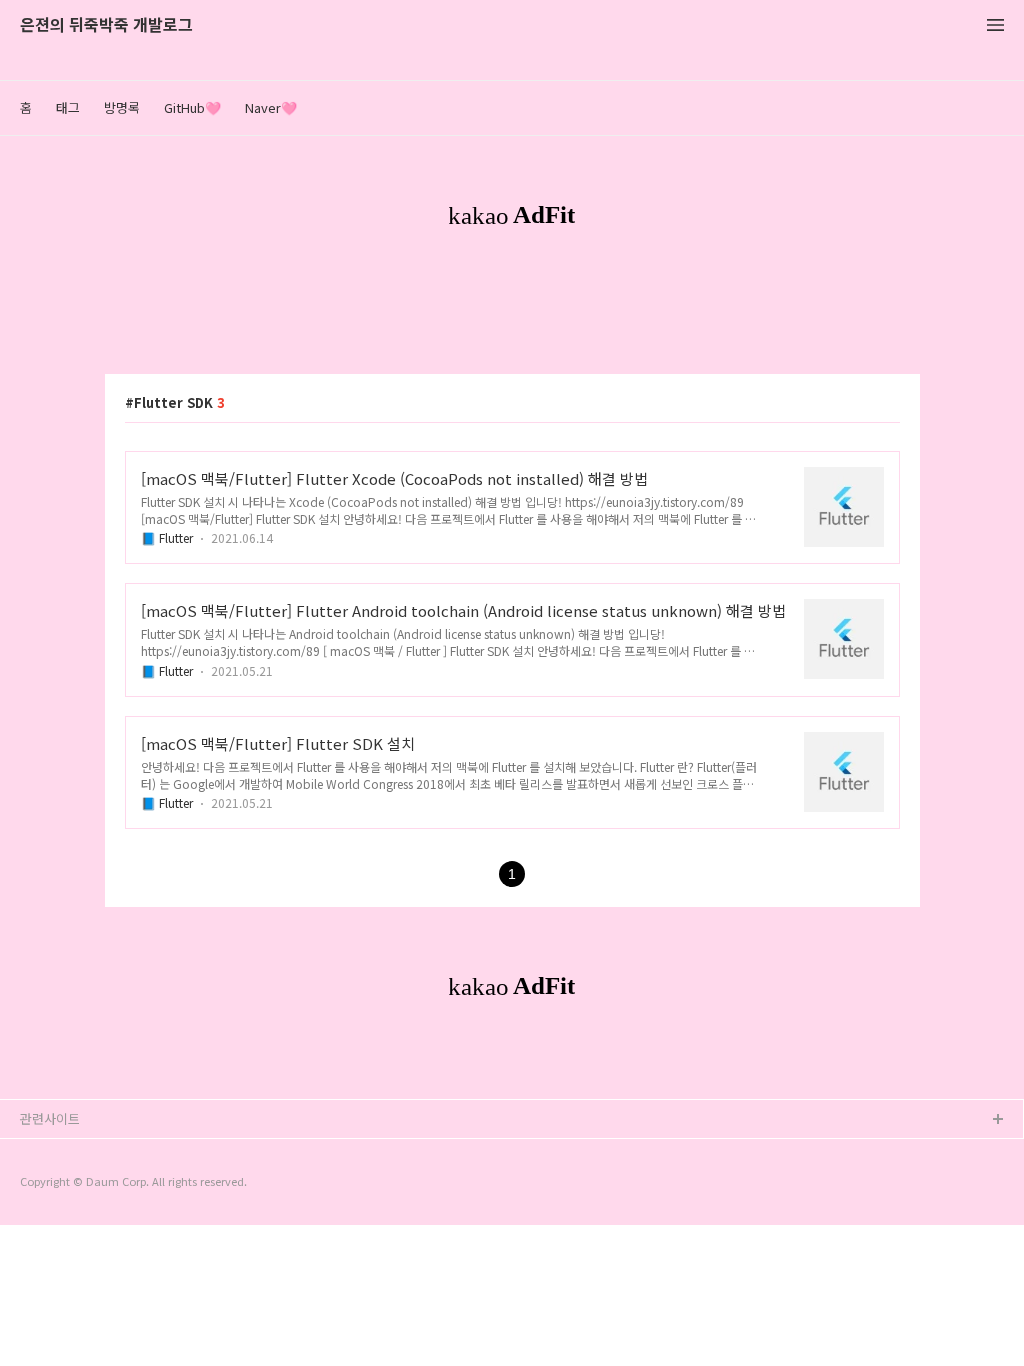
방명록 (122, 107)
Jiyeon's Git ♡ (65, 1184)
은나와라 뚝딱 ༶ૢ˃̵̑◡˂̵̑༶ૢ (92, 1152)
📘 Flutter (167, 537)
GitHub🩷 (192, 107)
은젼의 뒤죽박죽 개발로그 (106, 25)
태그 (68, 107)
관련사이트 (50, 1118)
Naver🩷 (271, 107)
